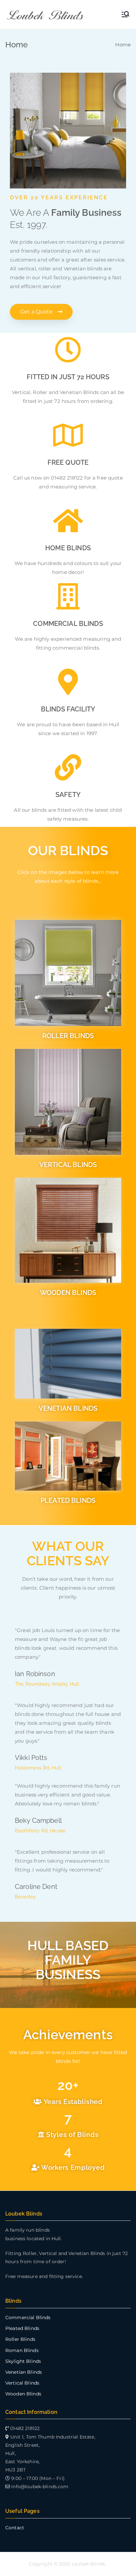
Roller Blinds (20, 2339)
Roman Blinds (22, 2350)
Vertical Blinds (22, 2383)
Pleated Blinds (22, 2328)
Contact (15, 2528)
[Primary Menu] (125, 15)
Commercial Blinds (28, 2317)
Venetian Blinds (24, 2372)
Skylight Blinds (23, 2361)
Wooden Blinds (23, 2394)
